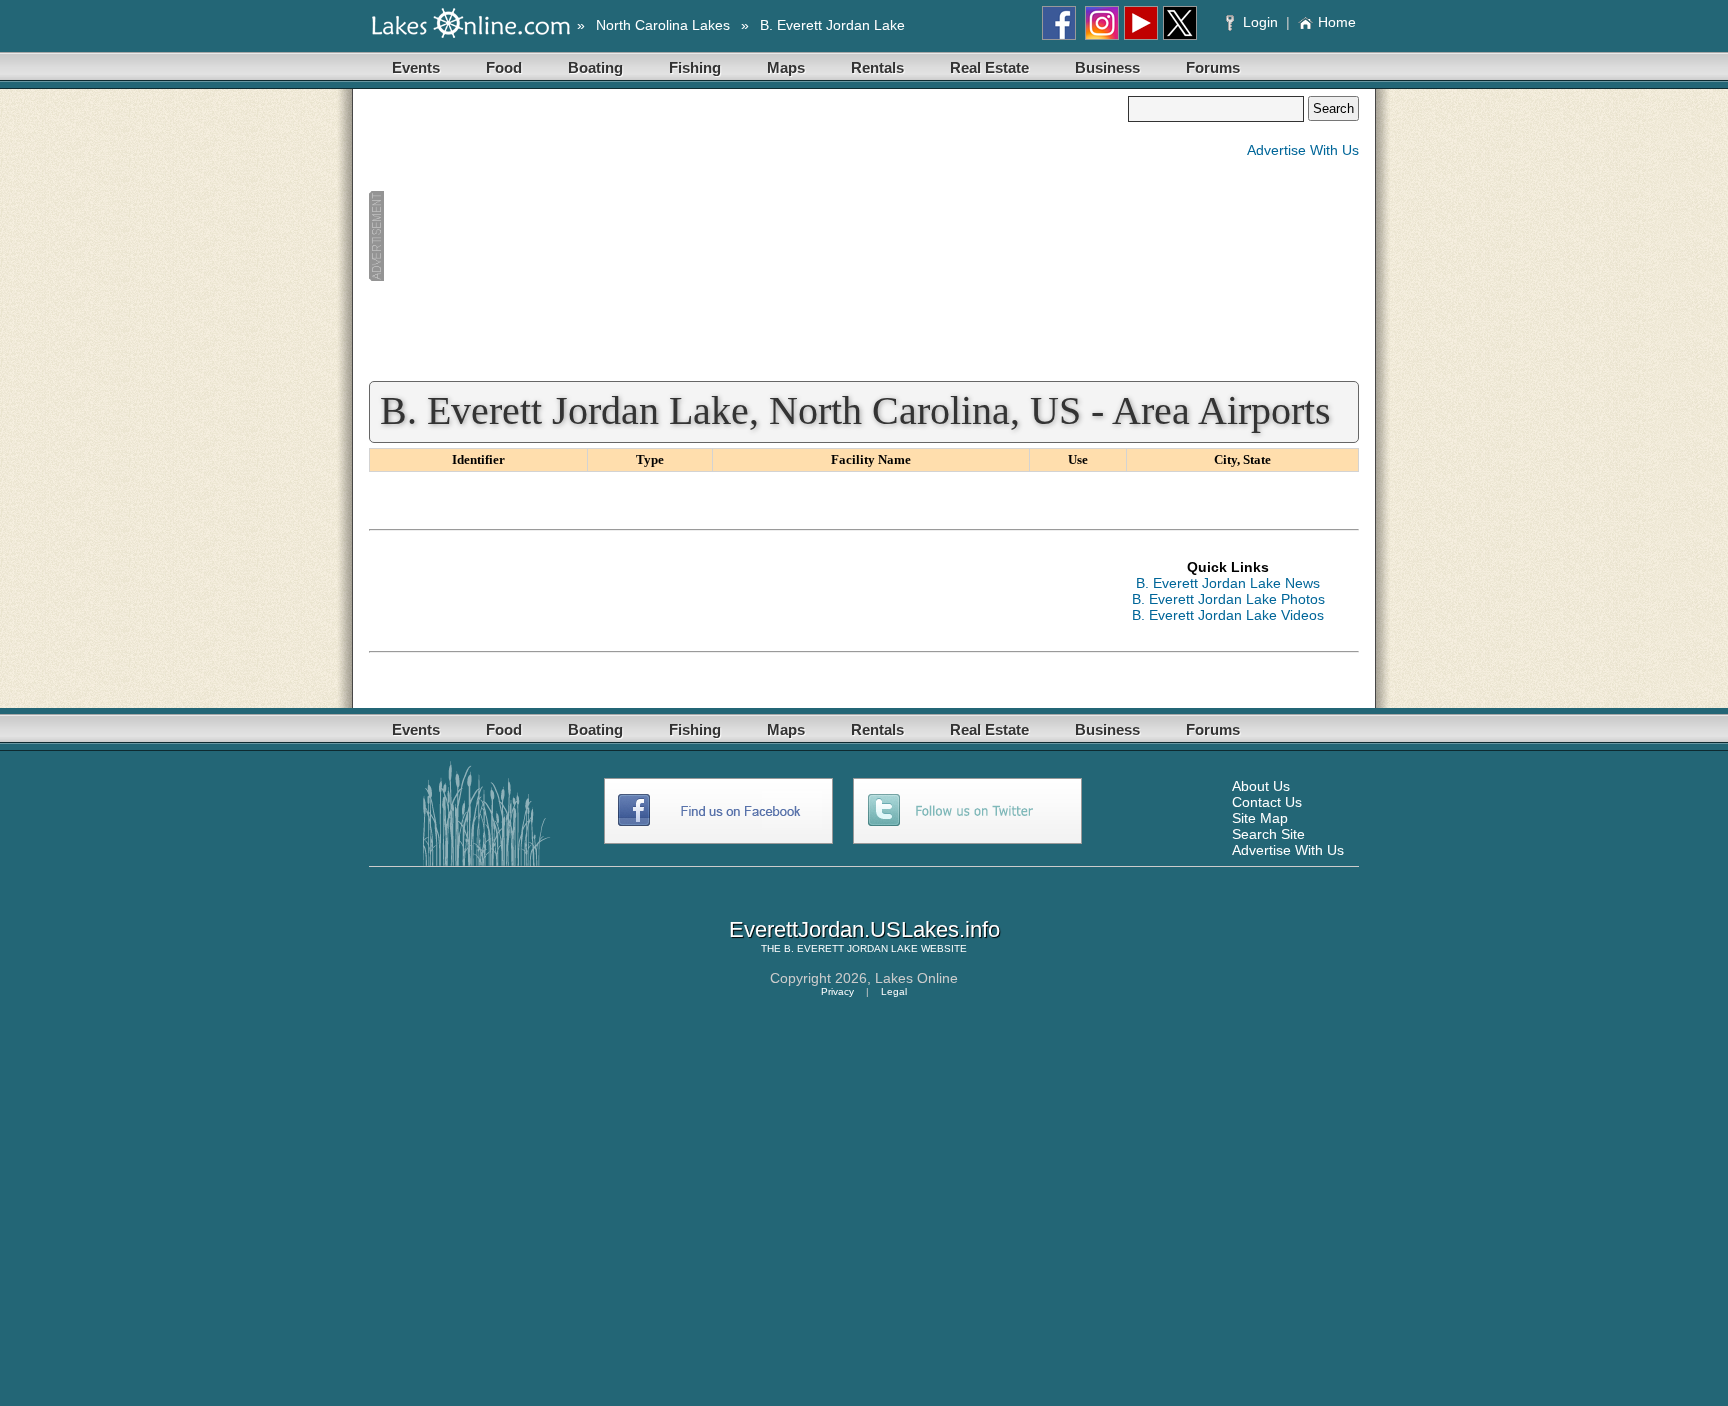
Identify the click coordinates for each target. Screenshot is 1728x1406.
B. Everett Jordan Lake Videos (1228, 615)
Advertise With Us (1303, 150)
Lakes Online (916, 978)
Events (416, 67)
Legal (894, 991)
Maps (786, 67)
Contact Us (1267, 802)
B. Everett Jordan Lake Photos (1228, 599)
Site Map (1260, 818)
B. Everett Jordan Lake (832, 25)
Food (504, 67)
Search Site (1268, 834)
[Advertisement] (748, 236)
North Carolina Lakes (663, 25)
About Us (1261, 786)
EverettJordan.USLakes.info (864, 929)
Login (1260, 22)
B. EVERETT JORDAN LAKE (851, 948)
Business (1107, 67)
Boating (595, 67)
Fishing (695, 67)
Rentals (877, 67)
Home (1337, 22)
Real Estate (989, 67)
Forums (1213, 67)
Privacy (837, 991)
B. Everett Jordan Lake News (1228, 583)
